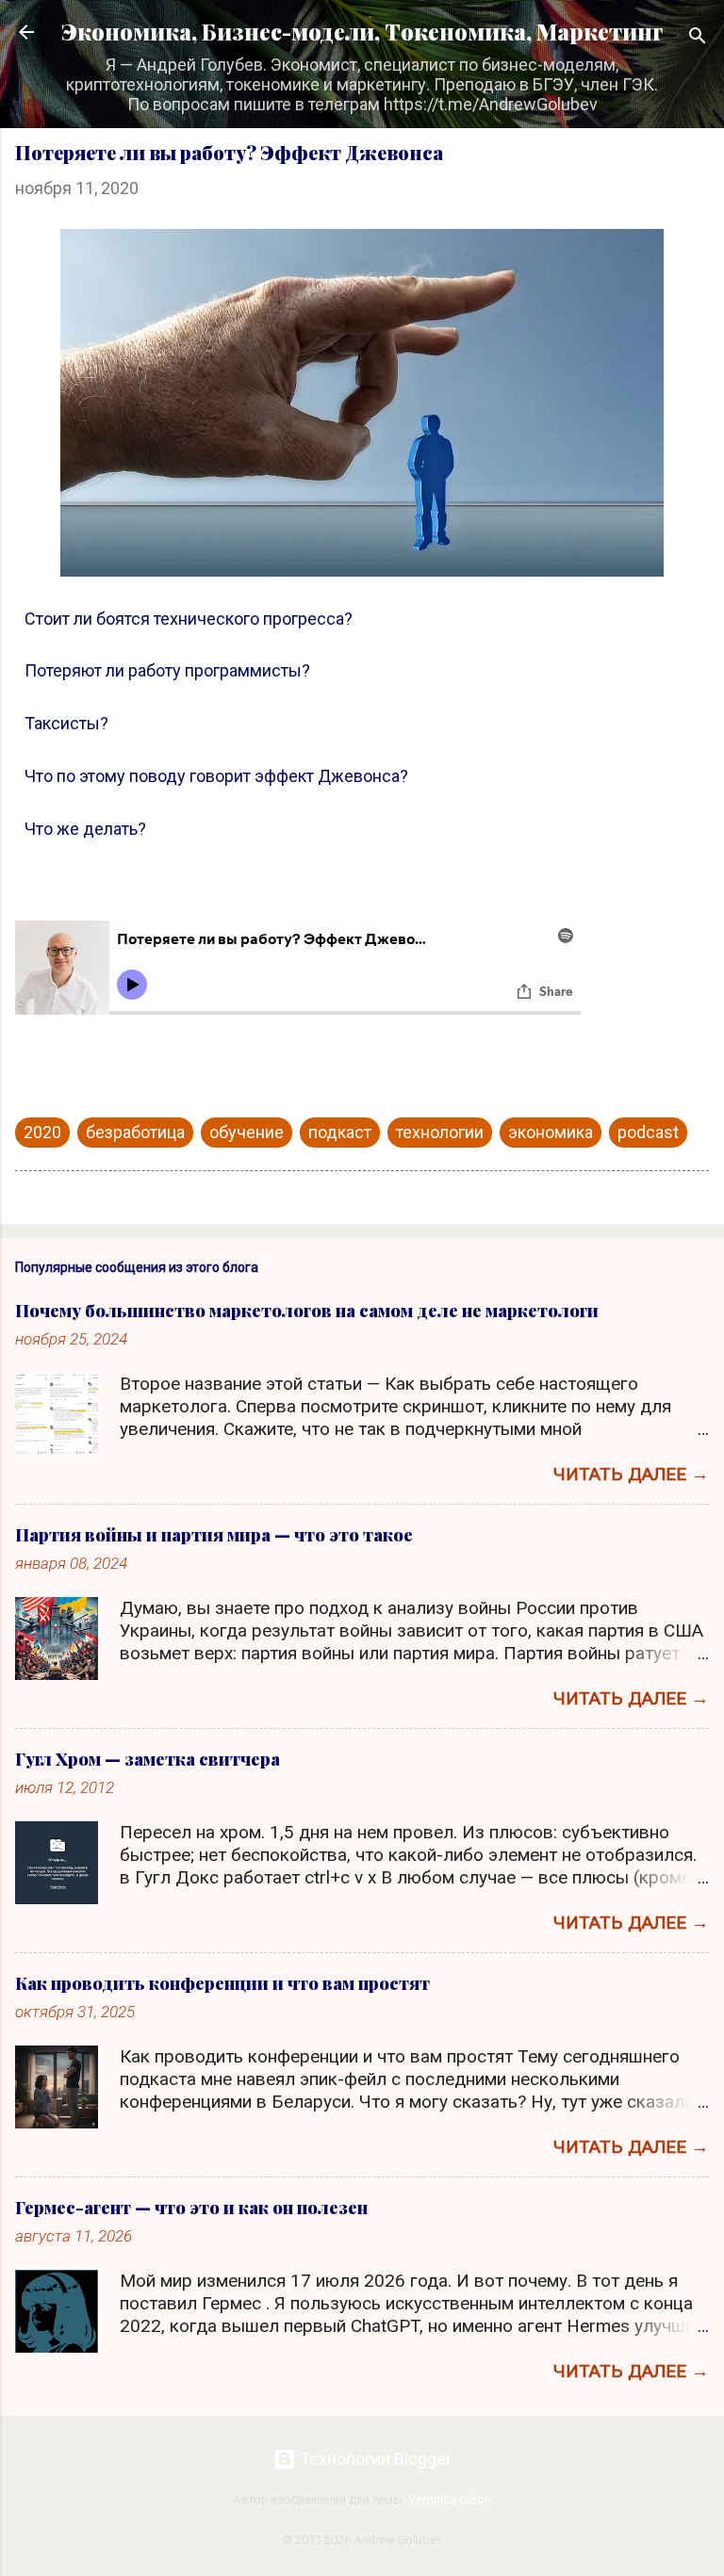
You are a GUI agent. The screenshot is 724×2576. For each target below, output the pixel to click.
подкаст (340, 1132)
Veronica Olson (450, 2499)
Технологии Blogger (374, 2459)
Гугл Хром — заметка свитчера (148, 1759)
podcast (648, 1132)
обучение (247, 1132)
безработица (135, 1132)
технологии (440, 1132)
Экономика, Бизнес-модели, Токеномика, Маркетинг (362, 32)
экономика (551, 1132)
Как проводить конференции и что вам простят (222, 1983)
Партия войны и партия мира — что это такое (214, 1535)
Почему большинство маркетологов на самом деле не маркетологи (307, 1311)
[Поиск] (698, 38)
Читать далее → (631, 1474)
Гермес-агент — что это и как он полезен (191, 2208)
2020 (42, 1132)
